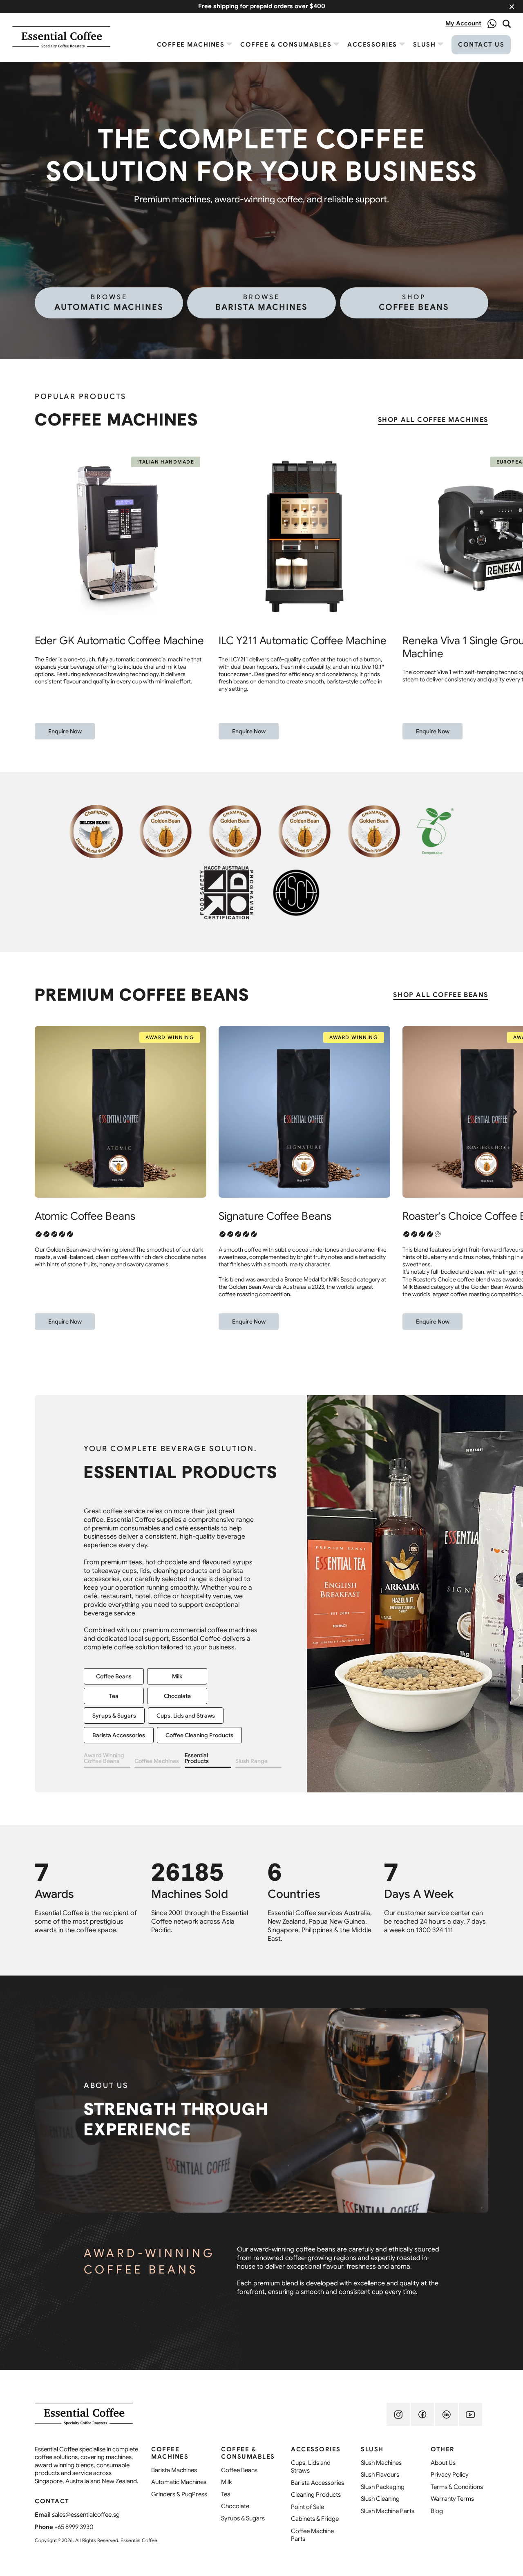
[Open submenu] (229, 44)
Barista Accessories (317, 2483)
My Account (463, 23)
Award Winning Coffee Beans (104, 1758)
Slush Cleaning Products (188, 1627)
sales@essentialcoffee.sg (86, 2515)
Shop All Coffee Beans (441, 995)
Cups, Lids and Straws (311, 2467)
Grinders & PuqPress (179, 2494)
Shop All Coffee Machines (433, 420)
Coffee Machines (191, 45)
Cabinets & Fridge (189, 1647)
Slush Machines (114, 1608)
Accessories (372, 45)
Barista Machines (261, 303)
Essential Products (197, 1758)
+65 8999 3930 (74, 2527)
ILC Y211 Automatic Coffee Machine (303, 641)
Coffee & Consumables (286, 45)
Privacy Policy (450, 2475)
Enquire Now (65, 731)
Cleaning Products (316, 2495)
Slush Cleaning (380, 2499)
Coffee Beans (414, 303)
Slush (425, 45)
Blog (437, 2511)
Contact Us (481, 45)
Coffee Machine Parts (312, 2535)
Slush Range (251, 1761)
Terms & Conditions (457, 2487)
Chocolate (235, 2506)
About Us (443, 2463)
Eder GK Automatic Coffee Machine (119, 641)
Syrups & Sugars (243, 2518)
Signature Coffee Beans (275, 1216)
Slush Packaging (114, 1627)
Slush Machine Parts (119, 1647)
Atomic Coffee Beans (85, 1216)
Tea (226, 2494)
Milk (227, 2482)
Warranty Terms (452, 2499)
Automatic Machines (109, 303)
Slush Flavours (177, 1608)
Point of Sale (307, 2507)
